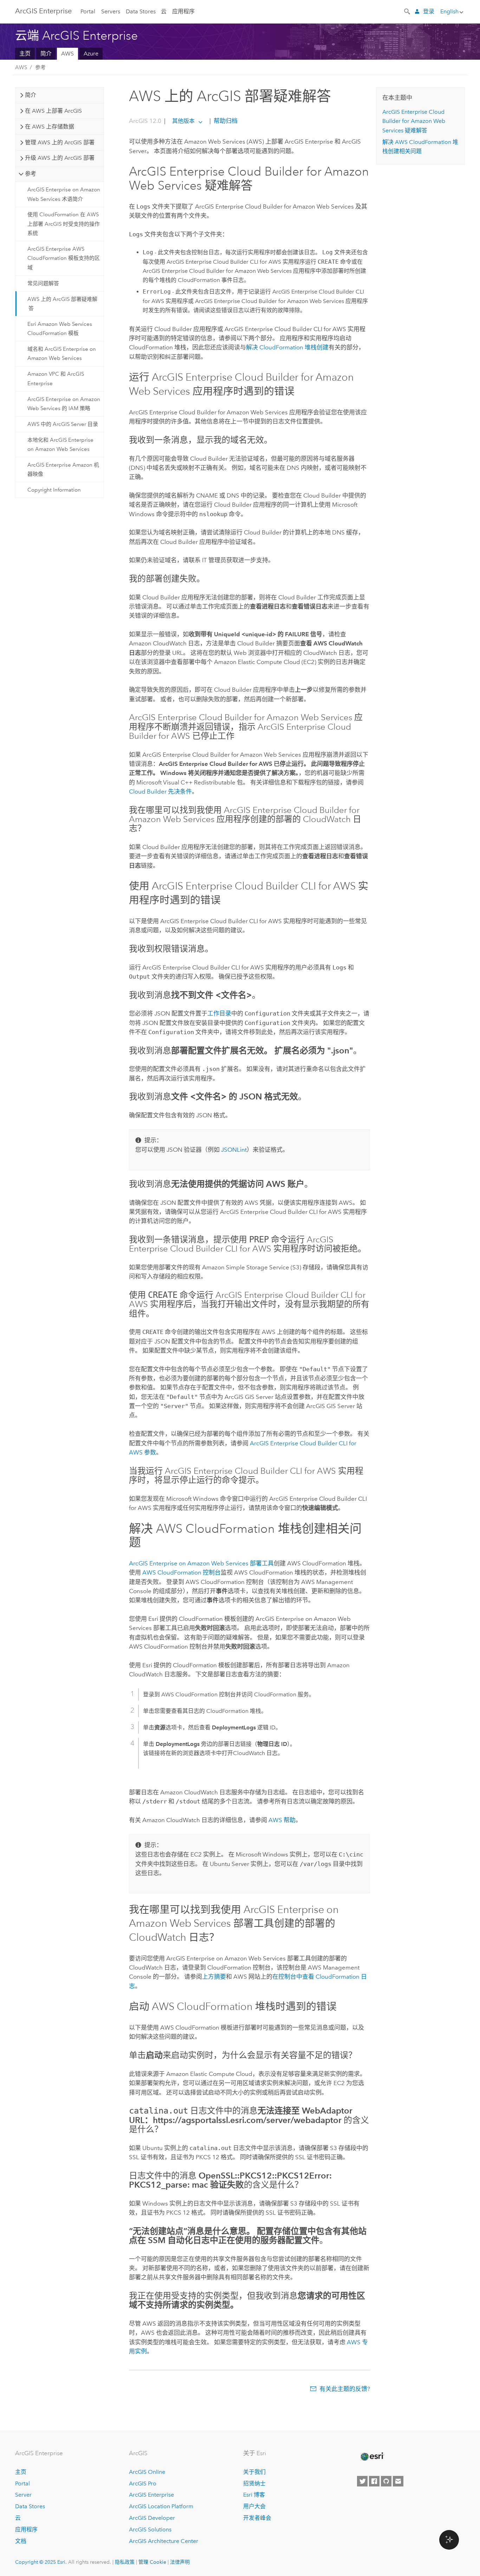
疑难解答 (414, 121)
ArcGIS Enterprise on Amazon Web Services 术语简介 (64, 194)
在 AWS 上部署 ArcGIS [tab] (53, 111)
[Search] (408, 11)
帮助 (282, 1820)
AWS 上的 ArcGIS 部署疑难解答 (62, 304)
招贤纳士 (254, 2483)
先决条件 (160, 791)
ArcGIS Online (147, 2472)
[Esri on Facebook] (374, 2481)
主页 (25, 54)
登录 (429, 11)
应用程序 (183, 11)
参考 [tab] (31, 174)
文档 (21, 2541)
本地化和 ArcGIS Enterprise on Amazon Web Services (60, 445)
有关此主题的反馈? (345, 2389)
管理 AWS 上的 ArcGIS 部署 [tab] (60, 142)
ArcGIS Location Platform (161, 2506)
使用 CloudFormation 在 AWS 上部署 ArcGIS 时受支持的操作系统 (64, 224)
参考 (40, 67)
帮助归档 (225, 121)
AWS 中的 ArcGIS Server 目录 (63, 424)
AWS (67, 54)
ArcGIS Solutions (150, 2529)
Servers (111, 11)
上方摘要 (214, 1977)
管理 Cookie (152, 2562)
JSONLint (234, 1150)
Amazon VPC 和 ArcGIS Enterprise (56, 379)
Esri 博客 (254, 2495)
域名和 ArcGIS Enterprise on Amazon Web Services (62, 354)
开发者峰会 (257, 2518)
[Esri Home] (372, 2457)
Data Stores (141, 11)
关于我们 (254, 2472)
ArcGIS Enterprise (43, 11)
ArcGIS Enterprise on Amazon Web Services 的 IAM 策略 (64, 404)
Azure (91, 54)
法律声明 (180, 2562)
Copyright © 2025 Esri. (41, 2562)
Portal (88, 11)
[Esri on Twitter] (362, 2481)
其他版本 (183, 121)
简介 (46, 54)
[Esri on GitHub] (386, 2481)
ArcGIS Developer (152, 2518)
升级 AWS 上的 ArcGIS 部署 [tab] (60, 158)
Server (23, 2495)
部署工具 (201, 1563)
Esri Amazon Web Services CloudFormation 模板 (60, 329)
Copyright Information (54, 490)
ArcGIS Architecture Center (164, 2541)
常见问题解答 (43, 283)
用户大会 (254, 2506)
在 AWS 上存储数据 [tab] (50, 127)
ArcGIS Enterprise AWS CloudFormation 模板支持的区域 (64, 258)
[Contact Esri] (398, 2481)
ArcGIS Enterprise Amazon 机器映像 (63, 469)
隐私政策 (125, 2562)
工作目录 (219, 1013)
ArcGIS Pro (143, 2483)
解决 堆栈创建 (287, 347)
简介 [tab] (31, 95)
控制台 (181, 1572)
